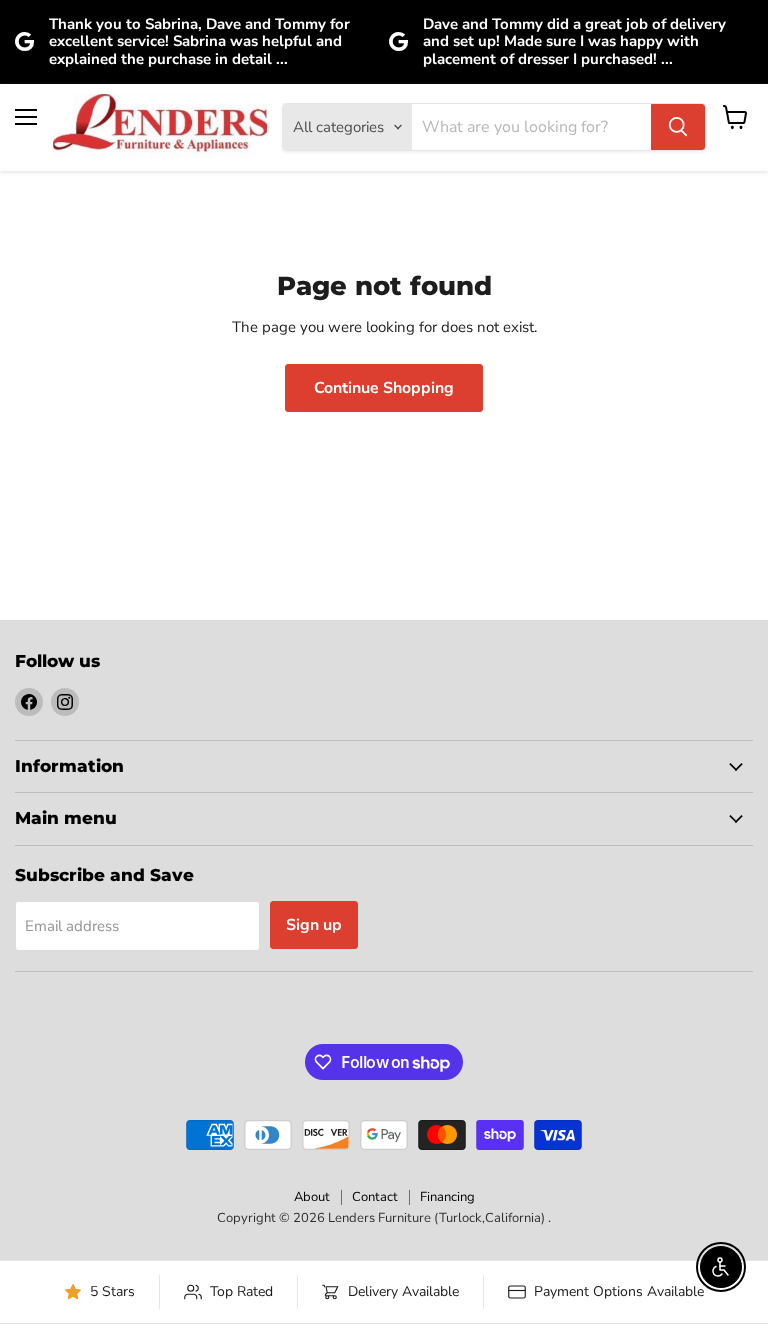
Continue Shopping (384, 388)
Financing (447, 1197)
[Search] (678, 127)
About (312, 1197)
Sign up (314, 925)
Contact (375, 1197)
